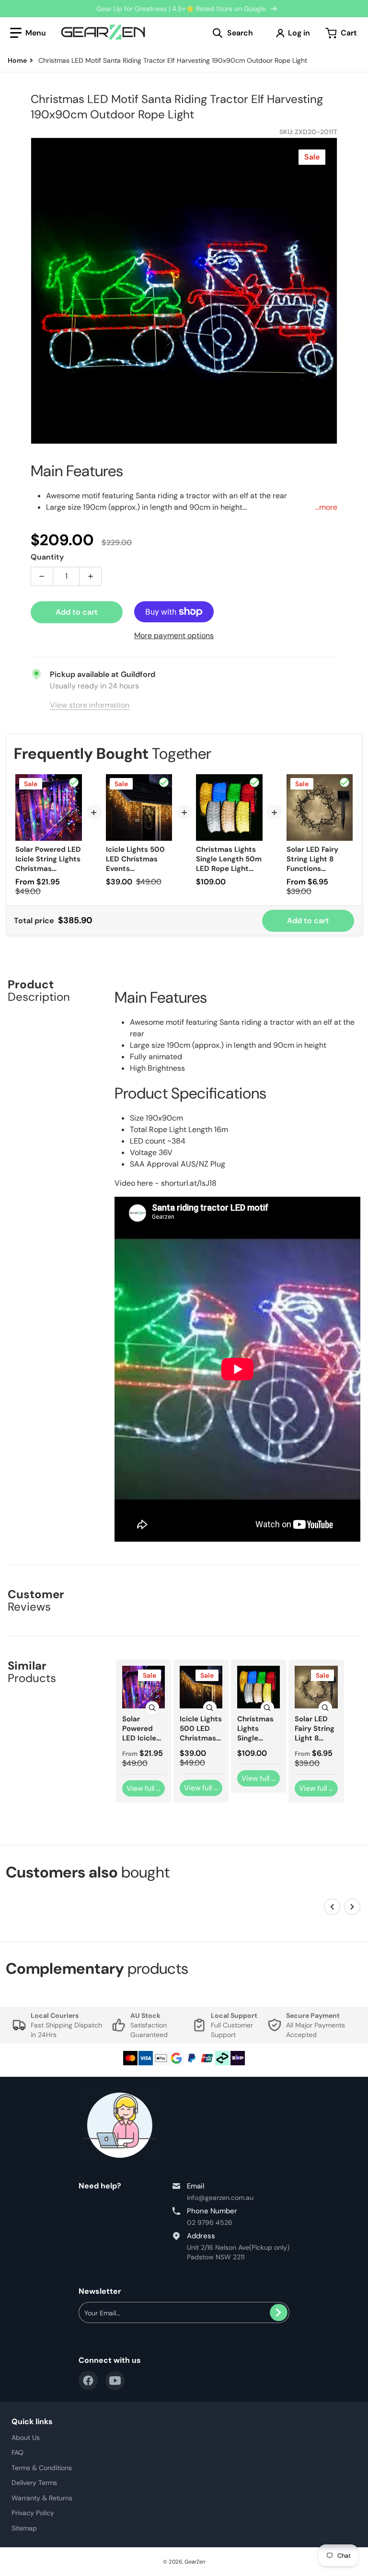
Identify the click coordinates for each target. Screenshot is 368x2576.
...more (326, 507)
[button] (28, 33)
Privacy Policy (33, 2513)
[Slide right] (352, 1907)
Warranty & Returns (42, 2498)
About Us (26, 2438)
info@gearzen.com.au (220, 2198)
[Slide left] (332, 1907)
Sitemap (24, 2528)
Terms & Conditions (42, 2468)
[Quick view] (152, 1708)
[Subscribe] (279, 2313)
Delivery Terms (34, 2483)
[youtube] (115, 2381)
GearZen (195, 2562)
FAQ (17, 2452)
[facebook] (88, 2381)
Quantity (47, 557)
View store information (90, 705)
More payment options (174, 635)
